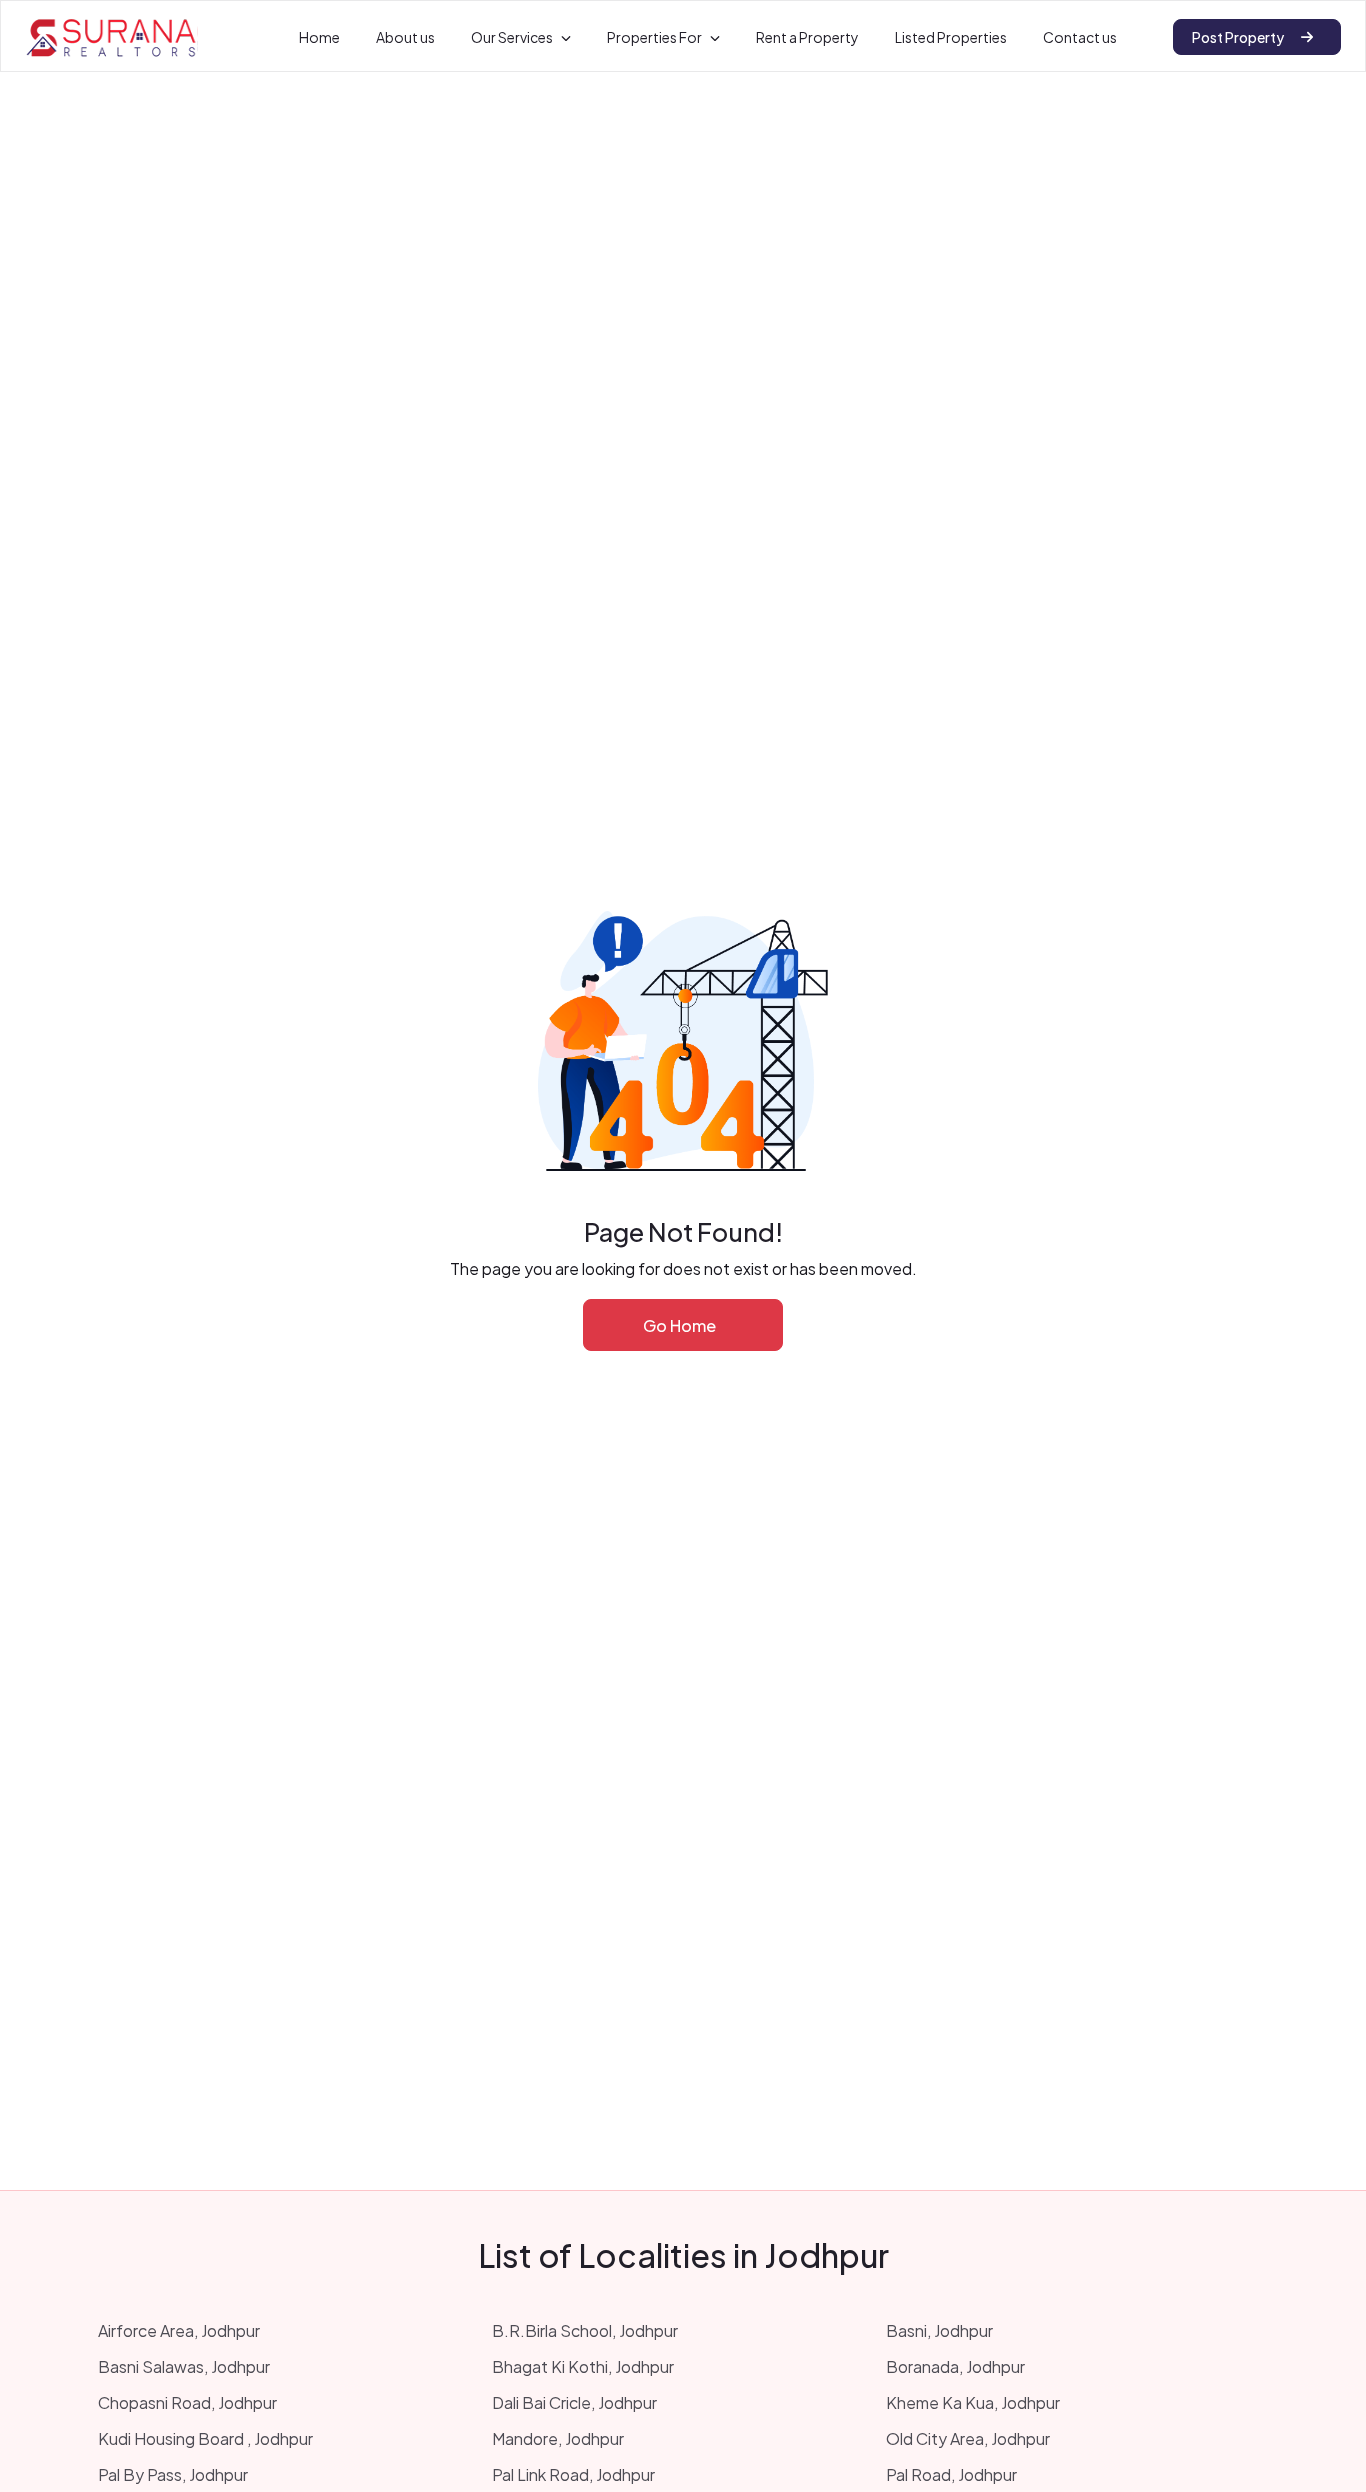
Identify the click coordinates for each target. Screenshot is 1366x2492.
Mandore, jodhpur (558, 2438)
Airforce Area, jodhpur (179, 2330)
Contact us (1080, 37)
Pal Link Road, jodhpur (573, 2474)
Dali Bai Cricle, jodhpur (574, 2402)
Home (319, 37)
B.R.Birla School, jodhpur (585, 2330)
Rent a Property (807, 37)
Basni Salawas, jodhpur (184, 2366)
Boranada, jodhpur (955, 2366)
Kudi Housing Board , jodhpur (205, 2438)
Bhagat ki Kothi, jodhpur (583, 2366)
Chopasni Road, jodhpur (187, 2402)
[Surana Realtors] (111, 37)
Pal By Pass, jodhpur (173, 2474)
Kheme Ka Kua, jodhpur (973, 2402)
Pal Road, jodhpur (951, 2474)
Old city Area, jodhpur (968, 2438)
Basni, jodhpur (939, 2330)
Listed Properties (951, 37)
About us (405, 37)
